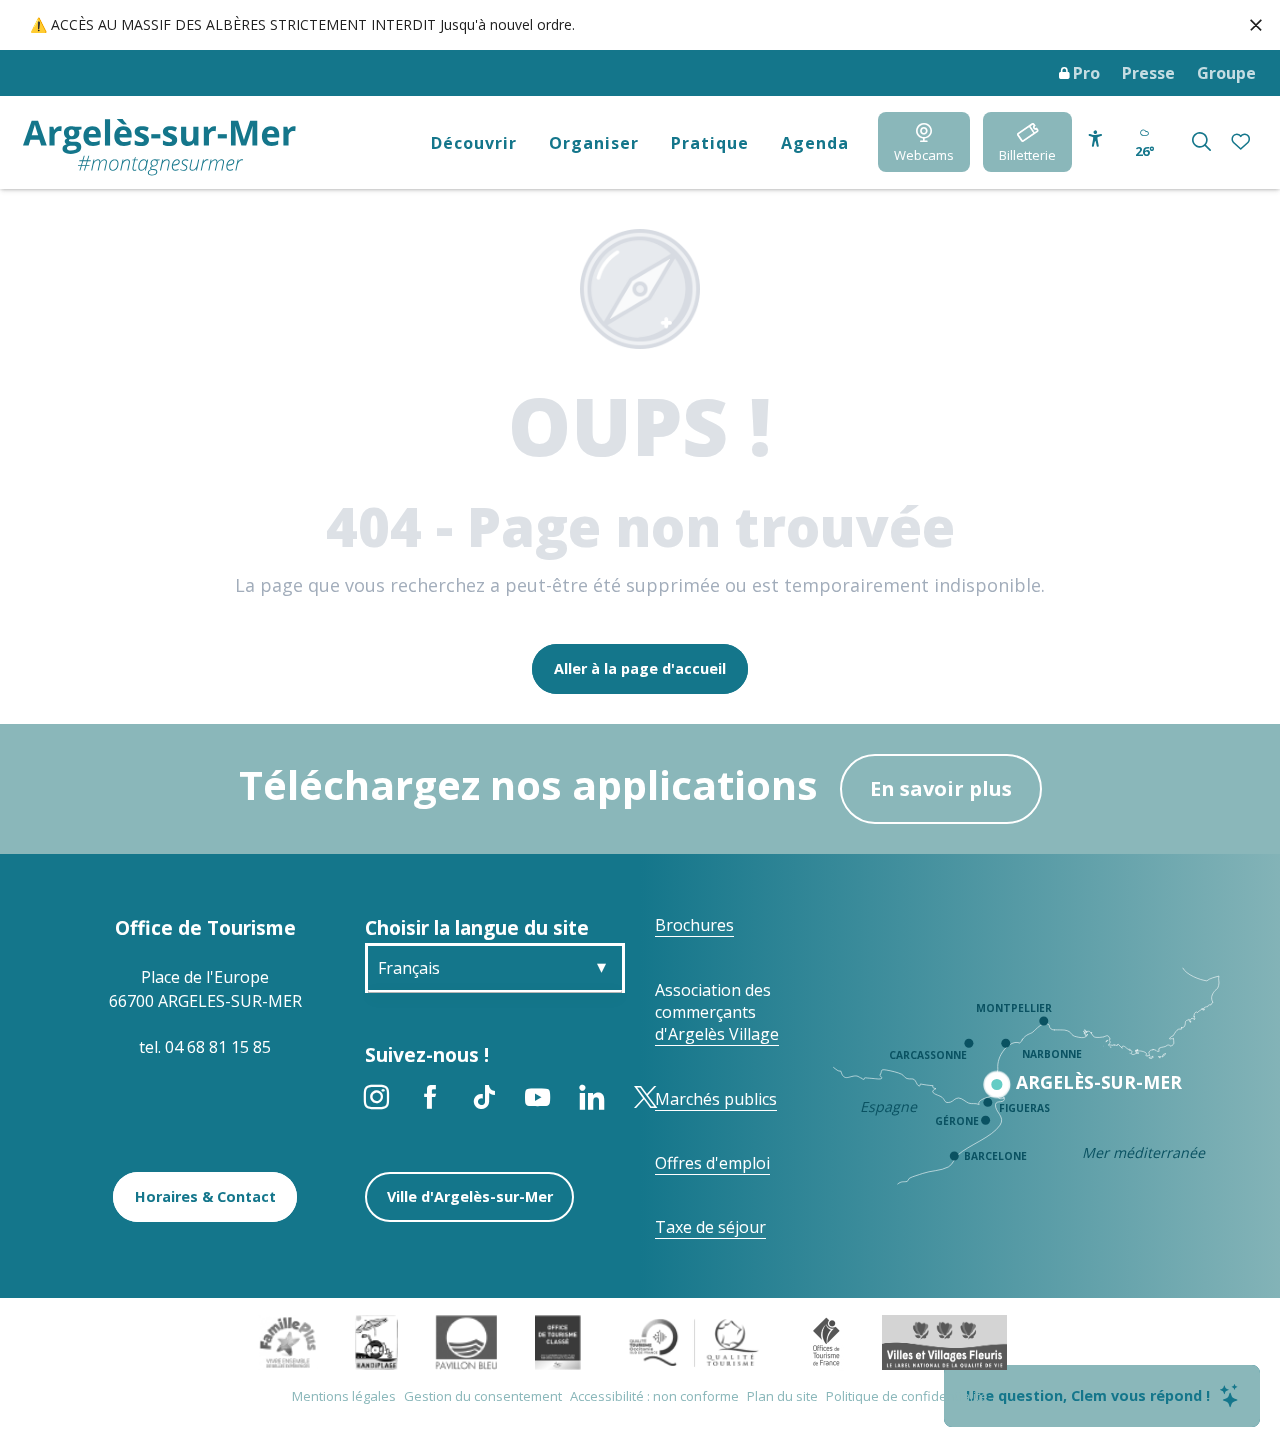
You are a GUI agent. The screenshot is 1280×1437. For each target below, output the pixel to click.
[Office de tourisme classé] (557, 1341)
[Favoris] (1242, 142)
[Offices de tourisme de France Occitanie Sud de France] (694, 1341)
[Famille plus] (288, 1341)
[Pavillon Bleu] (466, 1341)
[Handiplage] (376, 1341)
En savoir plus (941, 788)
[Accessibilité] (1095, 139)
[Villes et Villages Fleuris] (944, 1341)
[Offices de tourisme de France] (826, 1341)
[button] (1201, 141)
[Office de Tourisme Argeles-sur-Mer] (159, 147)
